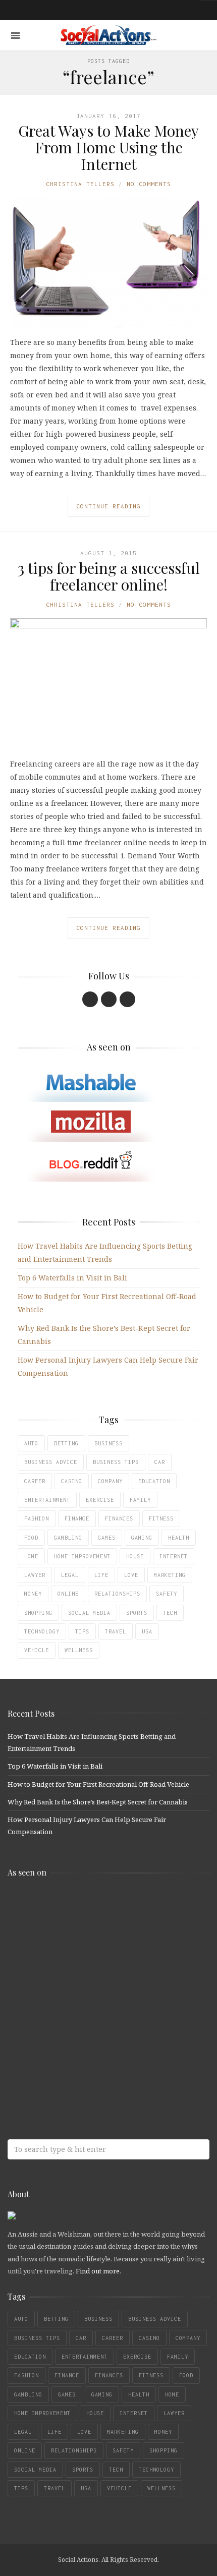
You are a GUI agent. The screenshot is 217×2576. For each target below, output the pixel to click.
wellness (79, 1650)
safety (167, 1594)
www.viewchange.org (81, 2066)
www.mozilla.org (81, 1947)
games (107, 1538)
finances (119, 1518)
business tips (116, 1462)
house (135, 1556)
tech (170, 1613)
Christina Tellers (80, 184)
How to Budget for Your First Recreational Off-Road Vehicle (98, 1784)
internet (174, 1556)
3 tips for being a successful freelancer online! (109, 576)
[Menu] (15, 36)
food (31, 1538)
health (179, 1538)
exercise (100, 1500)
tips (82, 1631)
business (108, 1443)
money (33, 1594)
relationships (117, 1594)
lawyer (35, 1575)
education (154, 1481)
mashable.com (81, 1907)
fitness (161, 1518)
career (35, 1481)
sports (137, 1613)
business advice (51, 1462)
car (160, 1462)
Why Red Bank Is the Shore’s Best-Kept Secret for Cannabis (98, 1802)
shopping (38, 1613)
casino (72, 1481)
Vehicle (37, 1650)
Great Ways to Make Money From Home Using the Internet (108, 147)
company (110, 1481)
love (131, 1575)
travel (116, 1631)
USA (147, 1631)
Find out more (98, 2271)
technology (42, 1631)
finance (77, 1518)
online (68, 1594)
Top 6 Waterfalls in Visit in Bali (72, 1278)
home (31, 1556)
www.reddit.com (81, 1987)
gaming (142, 1538)
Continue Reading (108, 506)
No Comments (149, 184)
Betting (66, 1443)
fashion (37, 1518)
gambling (68, 1538)
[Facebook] (90, 999)
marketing (170, 1575)
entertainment (47, 1500)
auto (31, 1443)
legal (70, 1575)
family (140, 1500)
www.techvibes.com (81, 2027)
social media (89, 1613)
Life (101, 1575)
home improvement (82, 1556)
